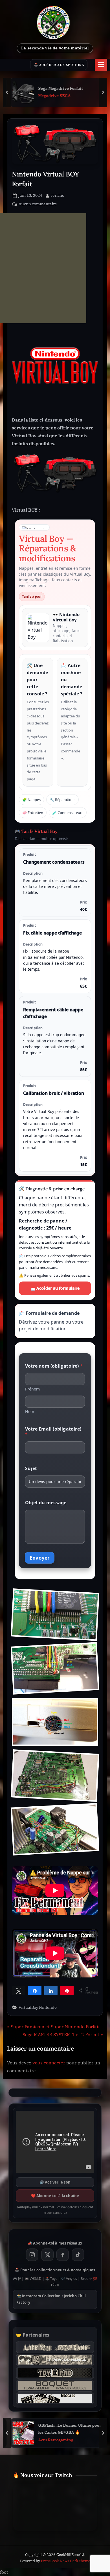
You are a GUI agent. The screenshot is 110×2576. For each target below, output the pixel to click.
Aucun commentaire (38, 204)
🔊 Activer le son (55, 2182)
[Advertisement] (43, 268)
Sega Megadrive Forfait (60, 88)
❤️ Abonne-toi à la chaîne (55, 2196)
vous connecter (49, 2063)
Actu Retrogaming (56, 2440)
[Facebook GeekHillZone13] (63, 2255)
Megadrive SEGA (54, 96)
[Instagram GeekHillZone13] (32, 2255)
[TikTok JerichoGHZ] (78, 2255)
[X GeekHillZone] (47, 2255)
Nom (30, 1412)
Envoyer (40, 1558)
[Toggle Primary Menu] (101, 65)
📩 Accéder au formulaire (55, 1288)
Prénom (32, 1389)
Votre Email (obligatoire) (53, 1432)
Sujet (31, 1469)
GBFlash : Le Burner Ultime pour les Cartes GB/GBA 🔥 (70, 2429)
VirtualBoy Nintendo (38, 2007)
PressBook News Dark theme (66, 2561)
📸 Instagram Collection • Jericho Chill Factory (51, 2299)
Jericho (58, 195)
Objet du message (46, 1503)
